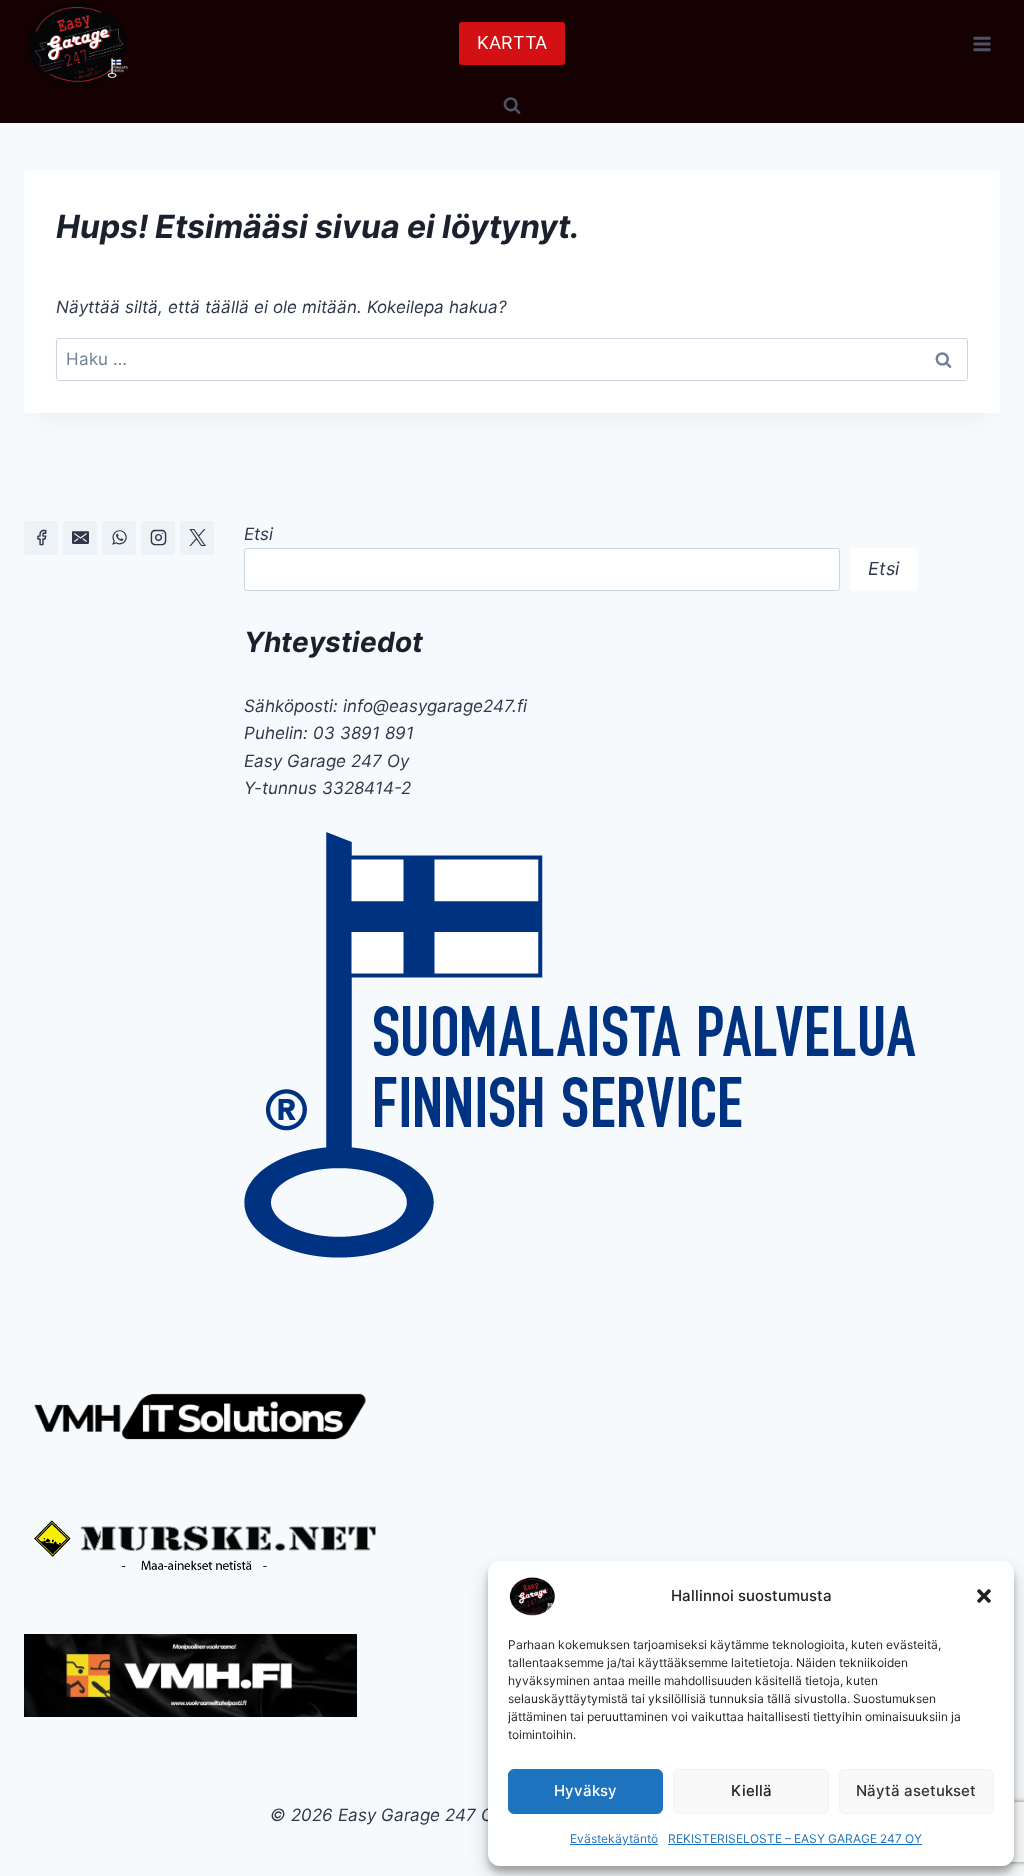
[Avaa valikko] (981, 43)
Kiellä (751, 1790)
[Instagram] (158, 538)
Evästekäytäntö (614, 1838)
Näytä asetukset (916, 1790)
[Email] (80, 538)
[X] (197, 538)
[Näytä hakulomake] (512, 105)
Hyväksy (585, 1790)
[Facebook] (41, 538)
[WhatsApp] (119, 538)
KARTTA (512, 42)
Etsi (258, 534)
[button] (984, 1596)
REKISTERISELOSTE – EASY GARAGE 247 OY (795, 1838)
